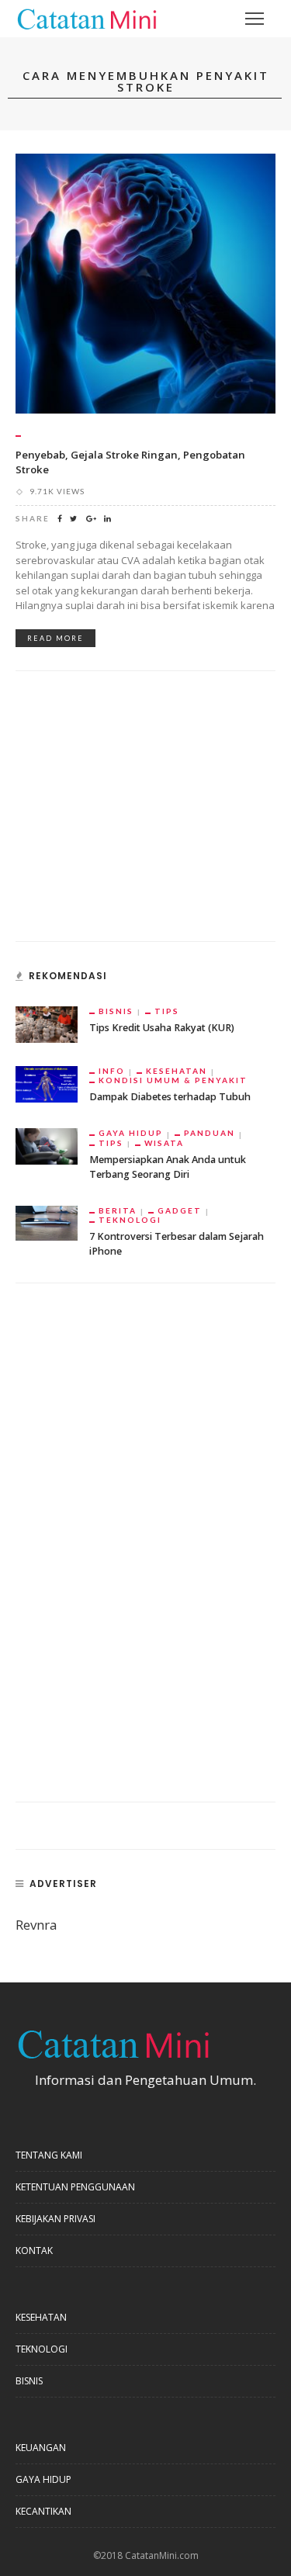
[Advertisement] (132, 815)
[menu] (255, 19)
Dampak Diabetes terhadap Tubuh (170, 1097)
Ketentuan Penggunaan (75, 2187)
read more (55, 638)
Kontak (34, 2251)
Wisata (164, 1143)
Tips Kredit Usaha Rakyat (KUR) (162, 1028)
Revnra (36, 1925)
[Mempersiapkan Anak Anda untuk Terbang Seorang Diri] (47, 1145)
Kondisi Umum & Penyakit (173, 1080)
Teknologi (130, 1220)
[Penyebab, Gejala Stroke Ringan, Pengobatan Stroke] (145, 282)
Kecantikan (43, 2511)
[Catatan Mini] (86, 17)
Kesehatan (177, 1071)
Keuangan (41, 2448)
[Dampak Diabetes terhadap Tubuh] (47, 1083)
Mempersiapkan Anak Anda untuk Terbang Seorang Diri (168, 1167)
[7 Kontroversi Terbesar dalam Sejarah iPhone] (47, 1222)
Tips (167, 1011)
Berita (118, 1210)
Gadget (180, 1210)
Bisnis (116, 1011)
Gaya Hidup (131, 1133)
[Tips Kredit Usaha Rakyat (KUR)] (47, 1023)
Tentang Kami (49, 2155)
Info (112, 1071)
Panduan (210, 1133)
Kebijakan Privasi (55, 2219)
